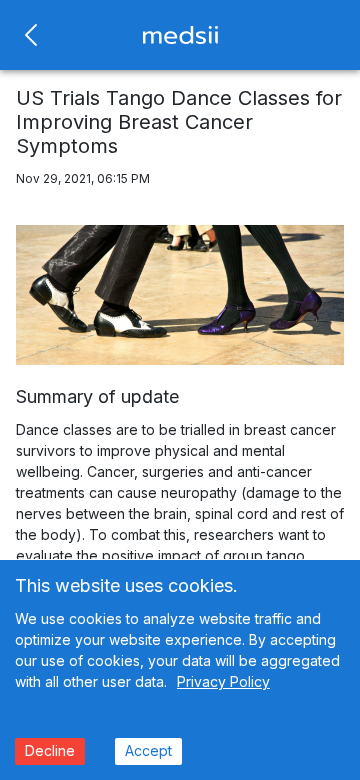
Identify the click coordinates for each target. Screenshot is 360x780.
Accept (148, 750)
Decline (50, 750)
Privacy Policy (223, 681)
